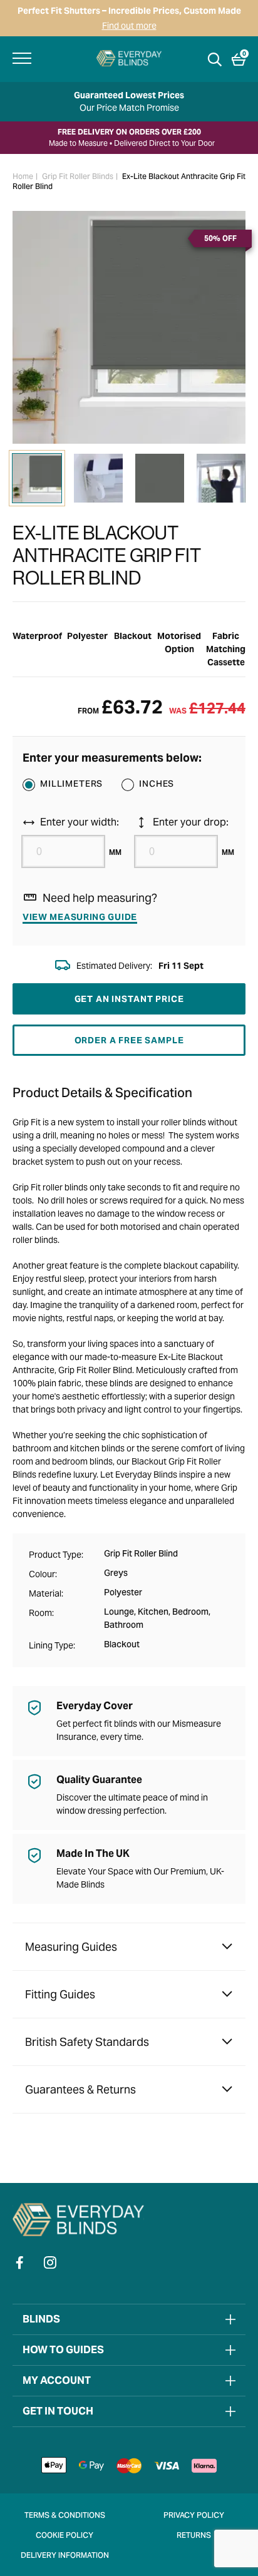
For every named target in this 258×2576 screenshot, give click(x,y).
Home (23, 177)
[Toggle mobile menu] (22, 58)
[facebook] (20, 2262)
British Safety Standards (87, 2042)
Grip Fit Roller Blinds (78, 177)
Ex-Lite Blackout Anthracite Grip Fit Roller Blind (129, 182)
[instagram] (50, 2262)
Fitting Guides (60, 1994)
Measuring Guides (71, 1947)
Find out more (129, 26)
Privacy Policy (194, 2516)
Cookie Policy (64, 2536)
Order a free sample (129, 1040)
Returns (194, 2536)
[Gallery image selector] (37, 478)
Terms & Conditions (65, 2516)
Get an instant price (129, 999)
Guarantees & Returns (80, 2089)
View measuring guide (80, 917)
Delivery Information (65, 2556)
